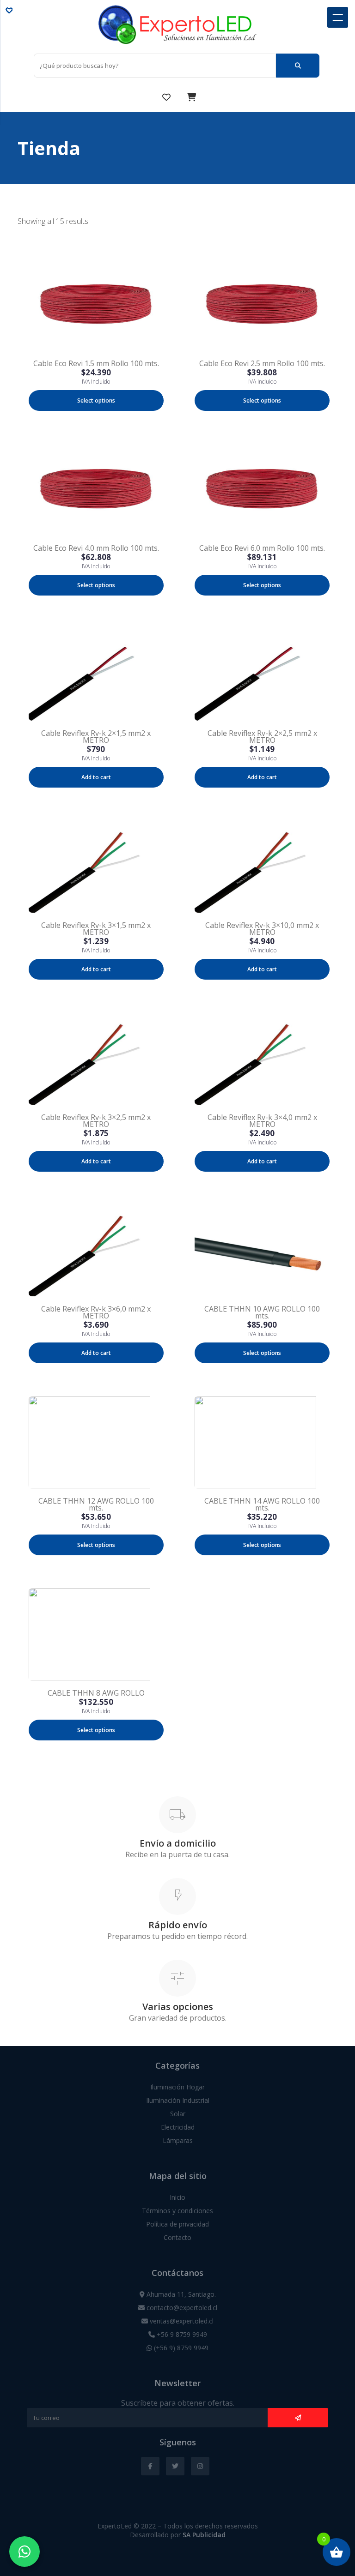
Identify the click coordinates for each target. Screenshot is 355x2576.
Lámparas (178, 2140)
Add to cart (96, 777)
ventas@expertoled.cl (181, 2321)
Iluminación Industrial (178, 2100)
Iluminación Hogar (177, 2087)
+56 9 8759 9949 (181, 2334)
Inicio (177, 2197)
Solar (178, 2114)
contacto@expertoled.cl (181, 2308)
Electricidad (178, 2127)
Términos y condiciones (177, 2211)
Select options (96, 400)
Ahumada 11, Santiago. (180, 2294)
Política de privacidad (177, 2224)
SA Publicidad (204, 2535)
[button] (11, 10)
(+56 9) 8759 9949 (180, 2348)
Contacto (177, 2237)
